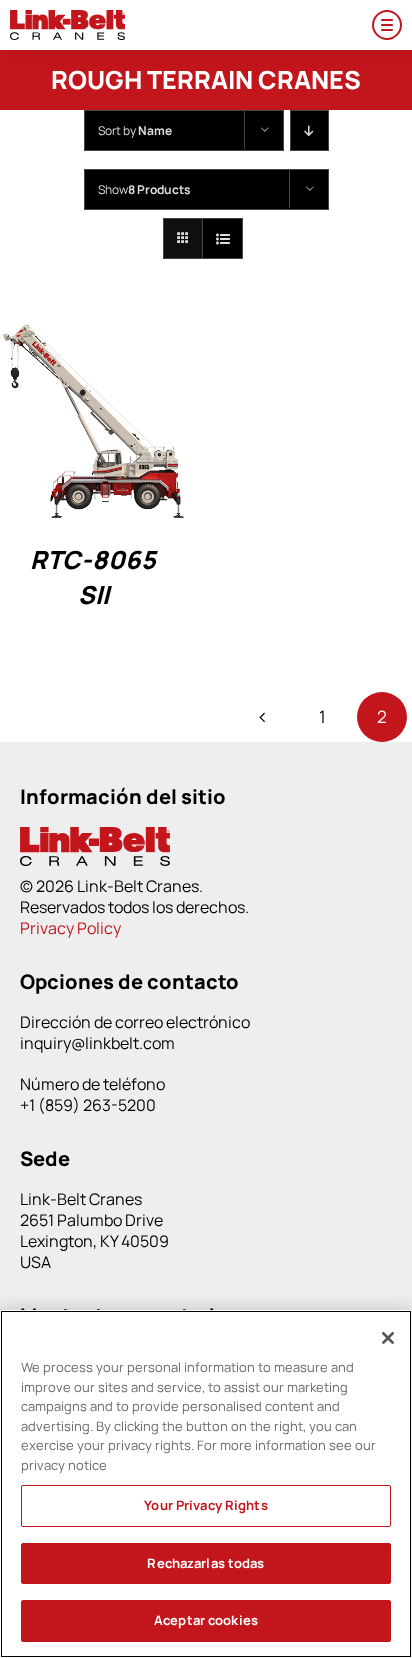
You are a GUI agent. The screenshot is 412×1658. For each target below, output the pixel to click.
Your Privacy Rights (205, 1505)
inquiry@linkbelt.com (97, 1043)
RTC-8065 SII (93, 577)
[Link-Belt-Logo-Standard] (67, 18)
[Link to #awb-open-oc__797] (387, 25)
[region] (206, 1484)
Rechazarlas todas (205, 1563)
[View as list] (222, 238)
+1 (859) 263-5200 (88, 1105)
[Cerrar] (388, 1338)
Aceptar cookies (206, 1620)
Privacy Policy (70, 928)
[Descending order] (309, 130)
